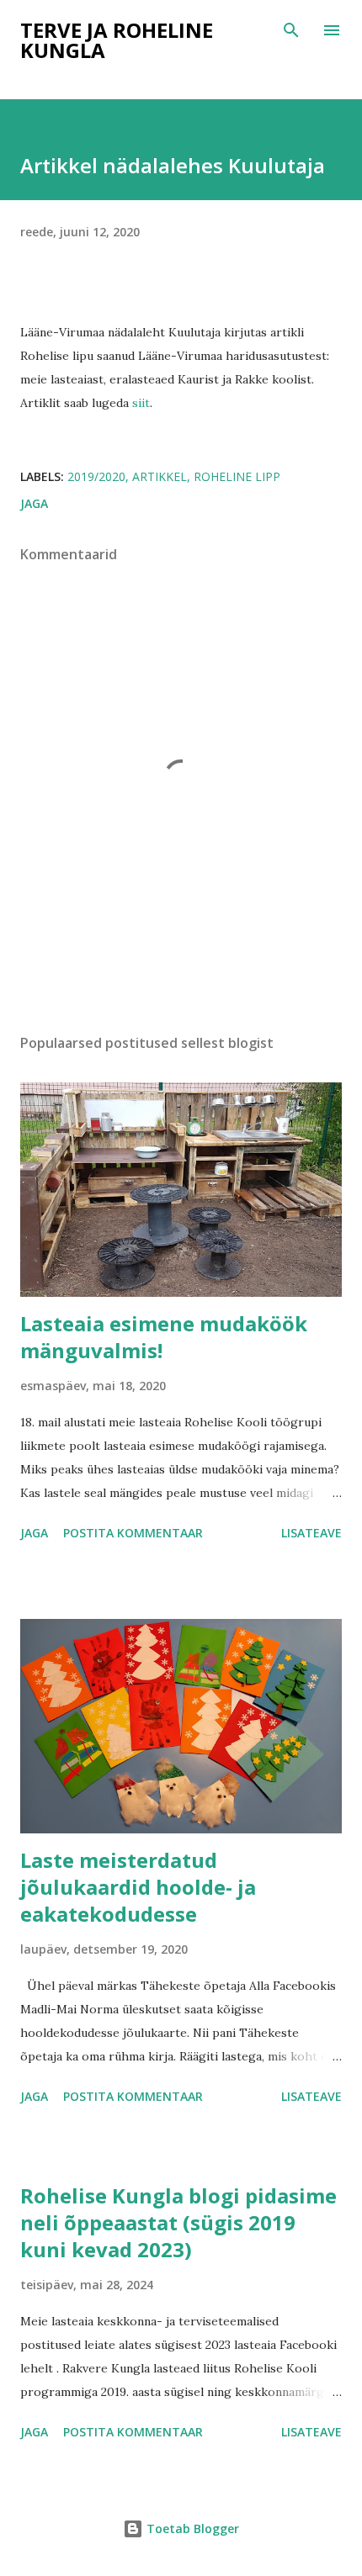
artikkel (160, 476)
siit (141, 403)
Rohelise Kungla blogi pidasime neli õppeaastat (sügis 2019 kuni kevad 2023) (178, 2222)
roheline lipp (237, 476)
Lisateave (311, 1533)
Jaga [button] (34, 503)
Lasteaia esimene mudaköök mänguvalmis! (164, 1337)
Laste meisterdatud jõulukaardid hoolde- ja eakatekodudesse (138, 1887)
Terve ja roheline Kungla (117, 40)
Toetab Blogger (191, 2528)
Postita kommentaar (133, 1533)
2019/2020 (96, 476)
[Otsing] (291, 30)
